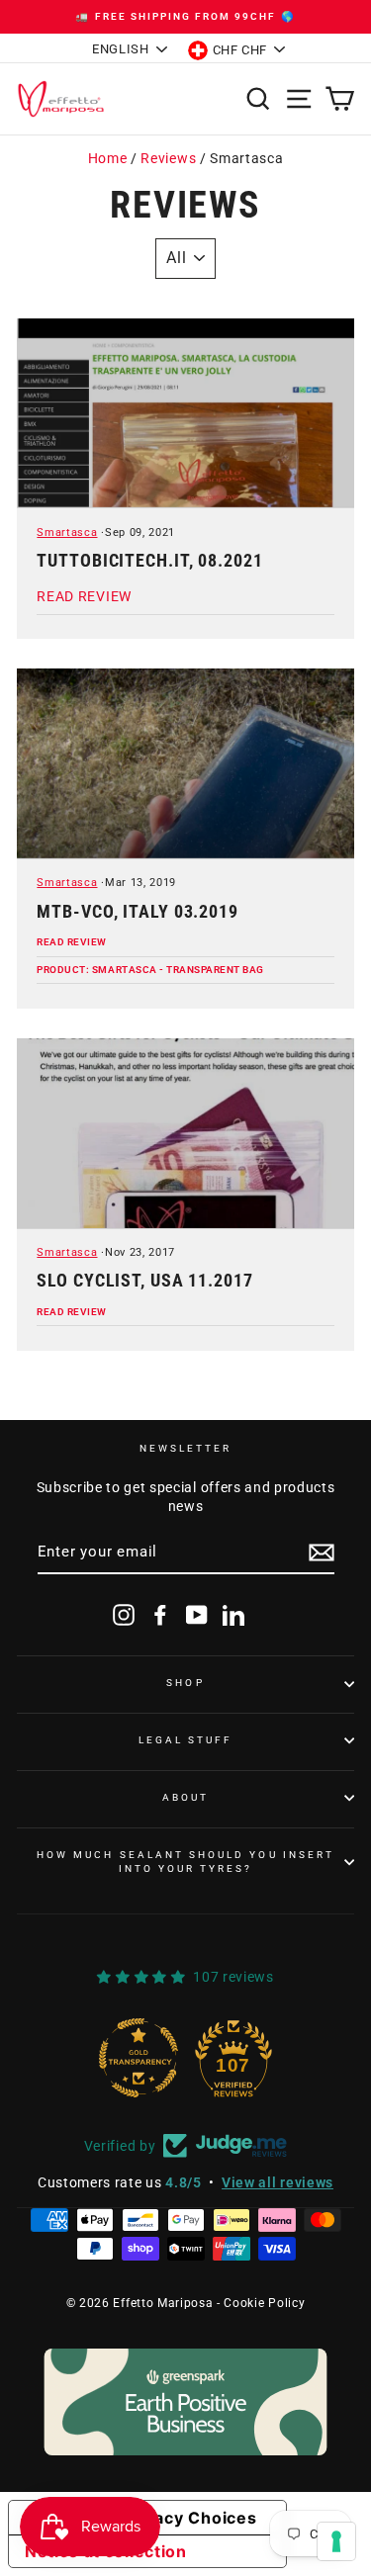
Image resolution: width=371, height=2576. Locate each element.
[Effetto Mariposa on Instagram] (124, 1615)
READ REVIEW (84, 596)
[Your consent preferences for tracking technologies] (336, 2541)
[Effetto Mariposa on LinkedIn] (233, 1615)
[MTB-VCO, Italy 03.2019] (185, 764)
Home (108, 158)
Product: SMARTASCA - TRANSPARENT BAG (150, 970)
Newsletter (186, 1448)
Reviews (168, 158)
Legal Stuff (186, 1740)
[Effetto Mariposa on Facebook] (160, 1615)
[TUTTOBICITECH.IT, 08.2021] (185, 414)
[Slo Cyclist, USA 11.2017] (185, 1134)
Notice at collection (106, 2551)
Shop (185, 1683)
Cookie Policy (264, 2303)
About (185, 1797)
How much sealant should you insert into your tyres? (185, 1862)
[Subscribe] (322, 1553)
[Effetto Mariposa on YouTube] (197, 1615)
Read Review (72, 942)
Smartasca (67, 533)
